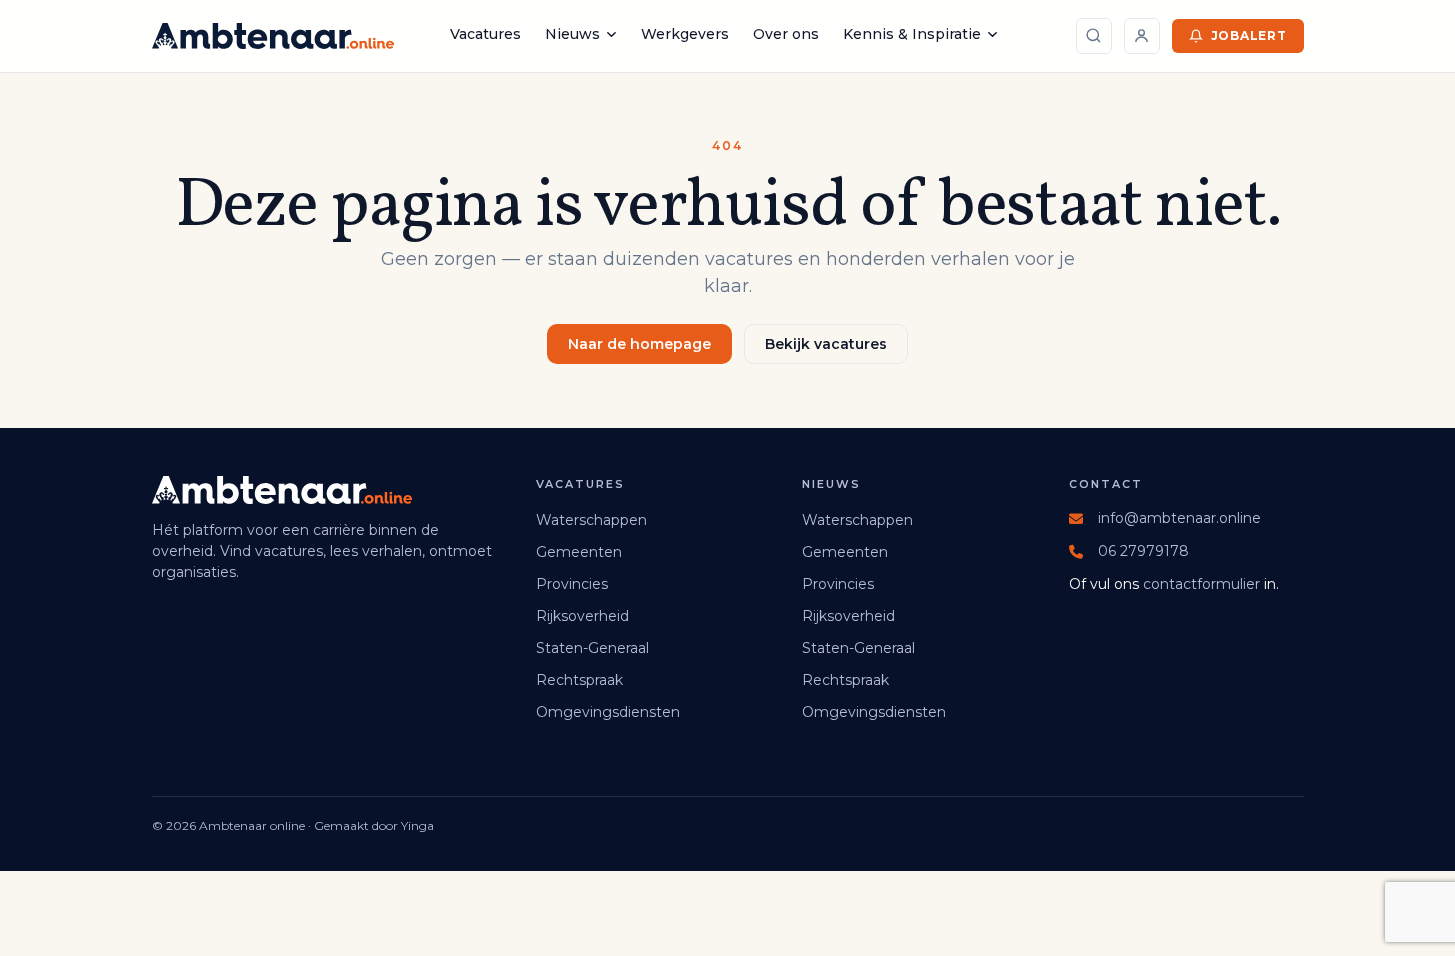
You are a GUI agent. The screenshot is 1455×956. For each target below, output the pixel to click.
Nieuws (572, 34)
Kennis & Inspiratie (912, 34)
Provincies (572, 584)
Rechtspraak (579, 680)
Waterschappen (591, 520)
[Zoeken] (1094, 36)
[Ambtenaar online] (273, 36)
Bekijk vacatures (826, 344)
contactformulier (1201, 584)
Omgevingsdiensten (608, 712)
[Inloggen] (1142, 36)
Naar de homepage (639, 344)
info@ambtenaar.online (1179, 518)
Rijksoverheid (582, 616)
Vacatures (485, 34)
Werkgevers (685, 34)
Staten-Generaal (592, 648)
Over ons (786, 34)
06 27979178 (1143, 551)
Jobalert (1249, 35)
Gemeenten (579, 552)
